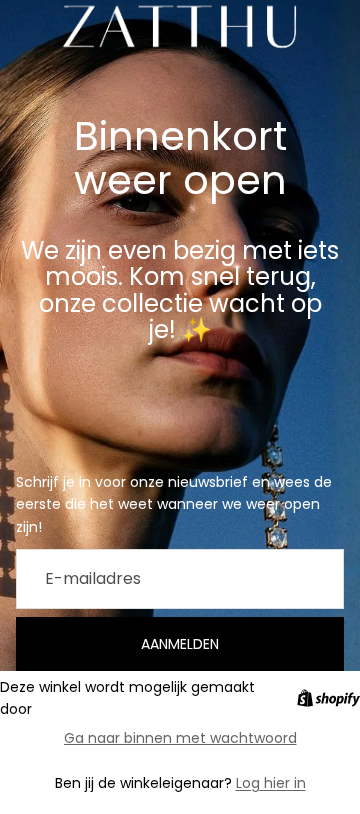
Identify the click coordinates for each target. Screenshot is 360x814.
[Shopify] (328, 698)
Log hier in (271, 783)
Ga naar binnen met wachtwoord (180, 738)
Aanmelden (180, 644)
